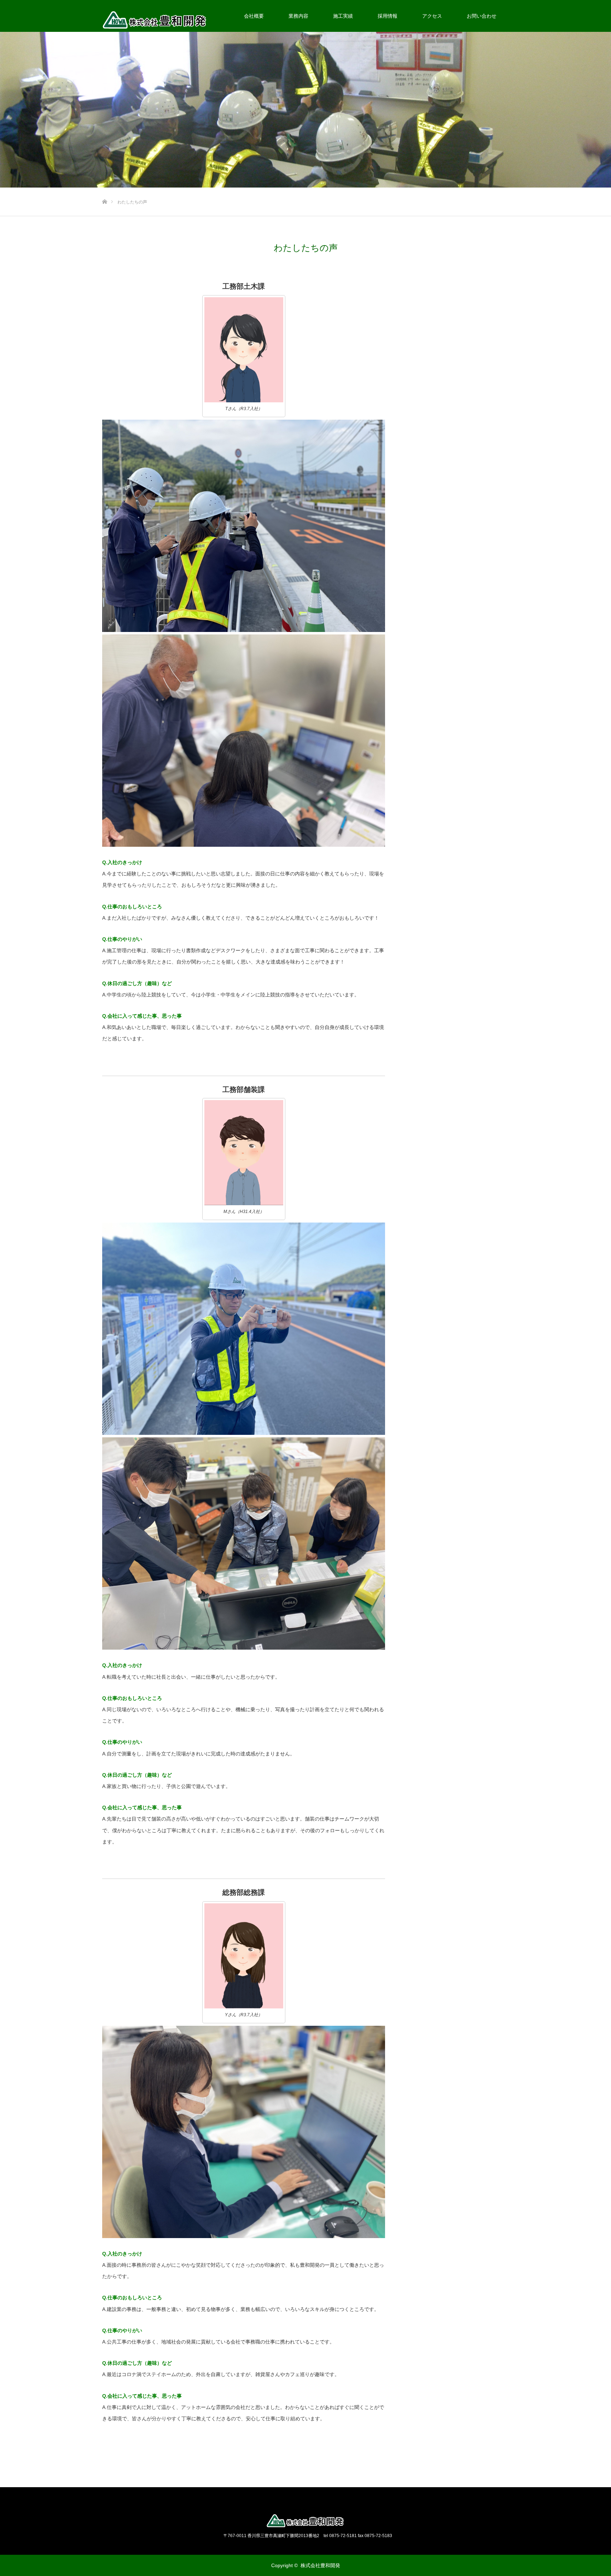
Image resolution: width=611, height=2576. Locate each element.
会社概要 (254, 16)
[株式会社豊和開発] (305, 2521)
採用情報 (388, 16)
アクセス (432, 16)
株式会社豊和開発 (320, 2565)
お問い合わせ (482, 16)
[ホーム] (104, 190)
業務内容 (298, 16)
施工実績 (343, 16)
